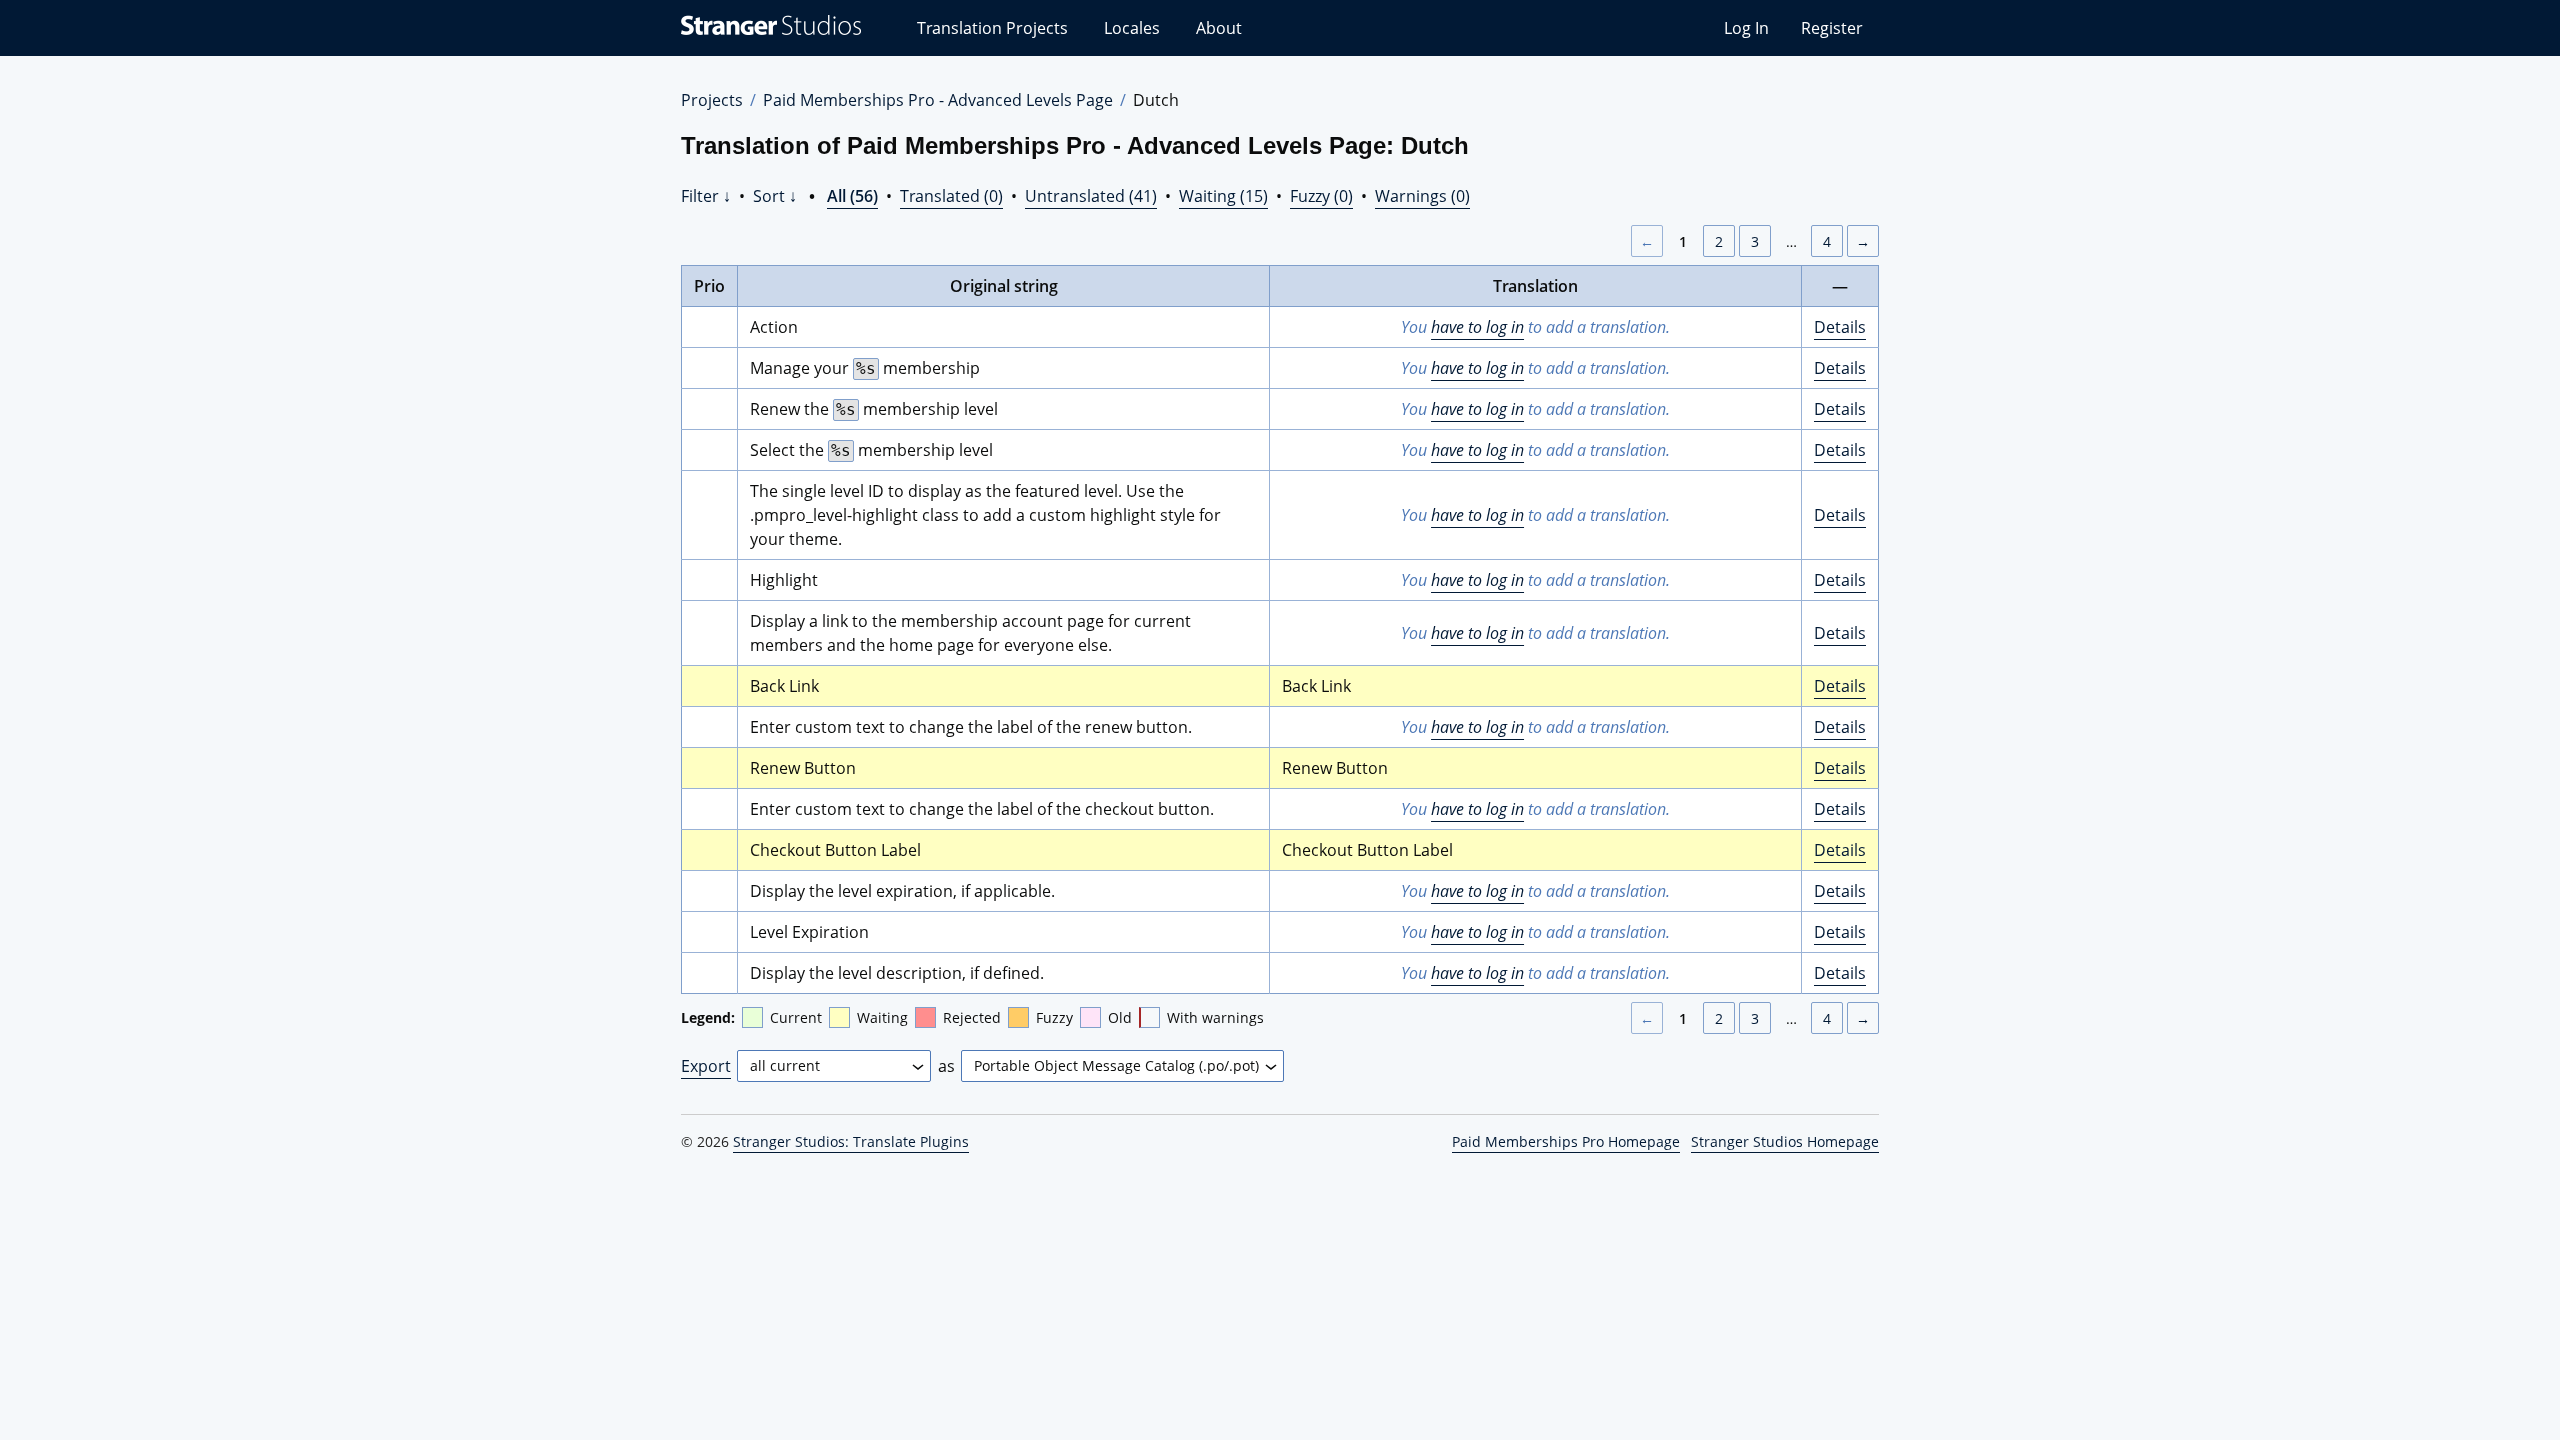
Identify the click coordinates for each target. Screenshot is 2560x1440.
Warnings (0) (1422, 196)
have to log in (1477, 327)
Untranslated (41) (1091, 196)
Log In (1746, 28)
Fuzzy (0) (1321, 196)
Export (706, 1066)
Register (1832, 28)
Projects (712, 100)
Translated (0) (951, 196)
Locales (1132, 28)
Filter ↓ (706, 196)
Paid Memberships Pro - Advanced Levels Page (938, 100)
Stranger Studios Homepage (1785, 1141)
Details (1840, 327)
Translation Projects (992, 28)
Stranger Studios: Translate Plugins (851, 1141)
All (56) (852, 196)
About (1219, 28)
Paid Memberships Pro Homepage (1566, 1141)
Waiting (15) (1223, 196)
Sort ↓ (775, 196)
